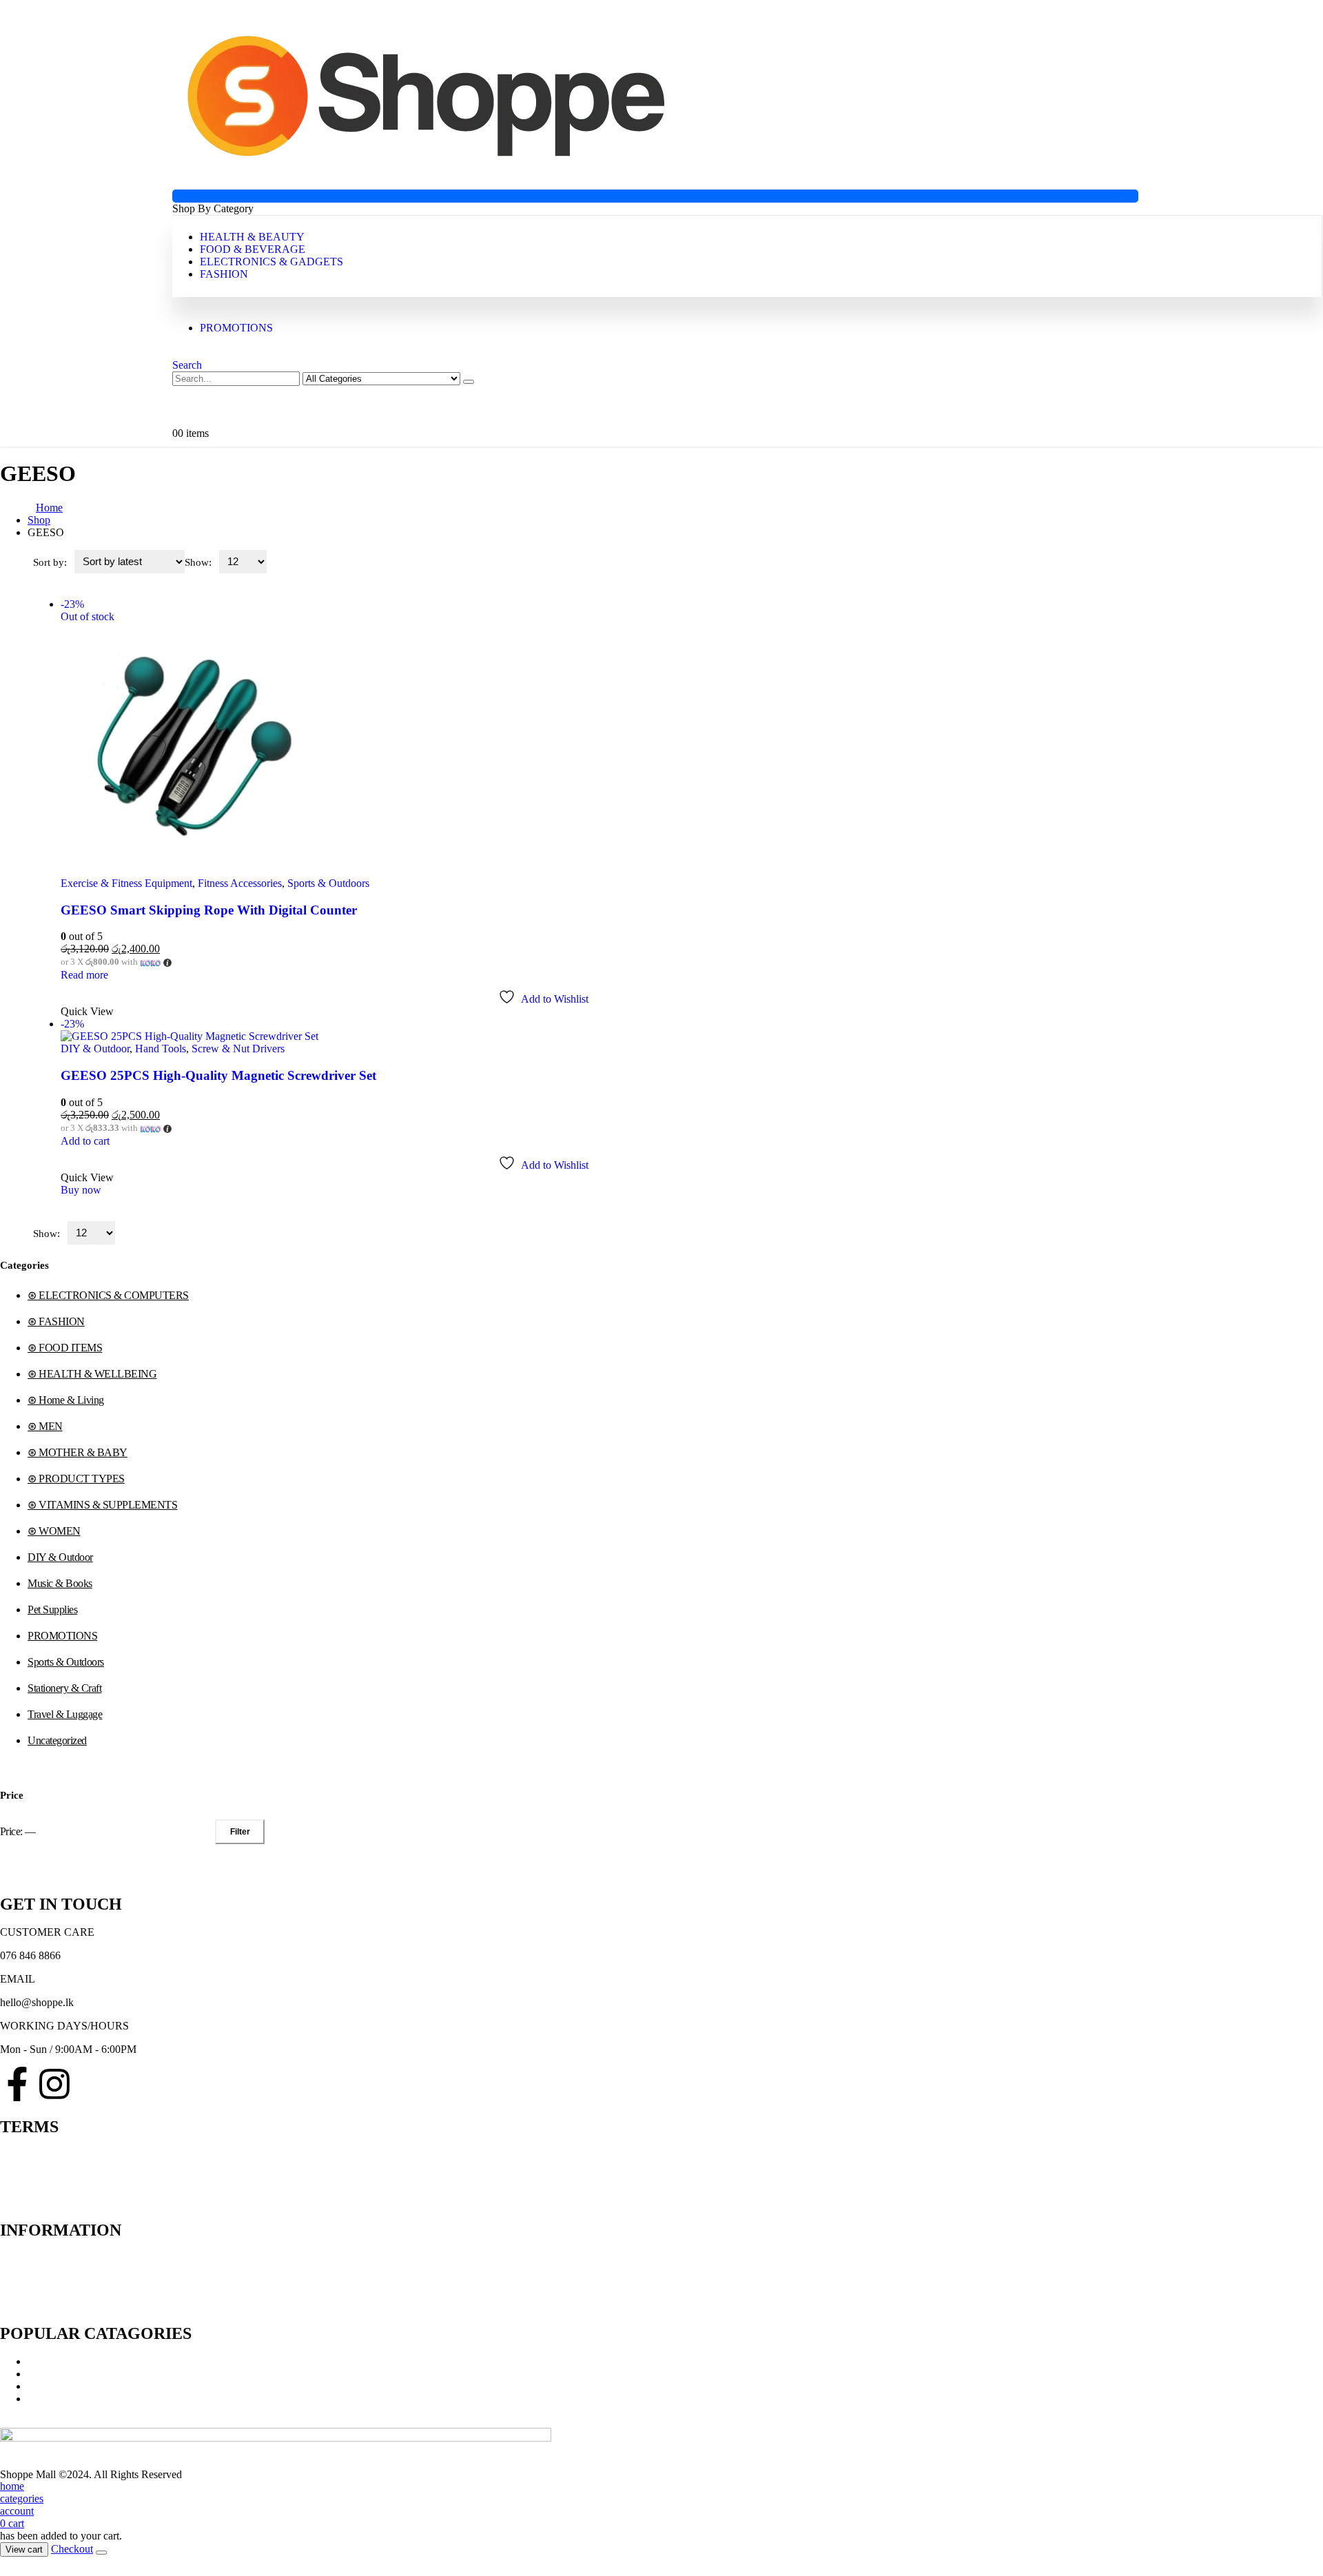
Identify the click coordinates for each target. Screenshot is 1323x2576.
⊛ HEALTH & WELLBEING (92, 1374)
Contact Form (30, 2270)
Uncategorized (57, 1740)
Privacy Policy (32, 2179)
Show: (199, 562)
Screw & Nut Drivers (238, 1049)
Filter (240, 1832)
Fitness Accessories (240, 883)
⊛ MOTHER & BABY (78, 1452)
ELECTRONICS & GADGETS (271, 262)
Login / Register (35, 2295)
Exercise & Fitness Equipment (126, 883)
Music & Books (60, 1583)
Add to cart (85, 1141)
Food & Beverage (66, 2374)
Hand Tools (161, 1049)
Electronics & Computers (82, 2386)
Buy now (81, 1190)
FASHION (224, 274)
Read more (84, 975)
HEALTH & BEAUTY (252, 237)
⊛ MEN (45, 1426)
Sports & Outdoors (328, 883)
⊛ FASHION (56, 1321)
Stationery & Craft (64, 1688)
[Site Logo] (426, 169)
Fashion (45, 2399)
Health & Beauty (64, 2361)
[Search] (469, 382)
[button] (187, 365)
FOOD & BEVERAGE (253, 249)
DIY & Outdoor (95, 1049)
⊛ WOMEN (54, 1531)
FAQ (11, 2192)
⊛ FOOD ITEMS (65, 1348)
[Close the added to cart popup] (101, 2553)
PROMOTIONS (236, 328)
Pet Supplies (52, 1609)
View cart (24, 2549)
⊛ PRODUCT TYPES (76, 1479)
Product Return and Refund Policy (75, 2167)
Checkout (72, 2549)
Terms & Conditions (44, 2155)
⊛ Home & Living (66, 1400)
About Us (21, 2258)
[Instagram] (54, 2084)
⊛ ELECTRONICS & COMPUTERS (108, 1295)
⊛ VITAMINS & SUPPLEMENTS (102, 1505)
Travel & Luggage (65, 1714)
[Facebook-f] (17, 2084)
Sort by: (51, 562)
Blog (11, 2283)
